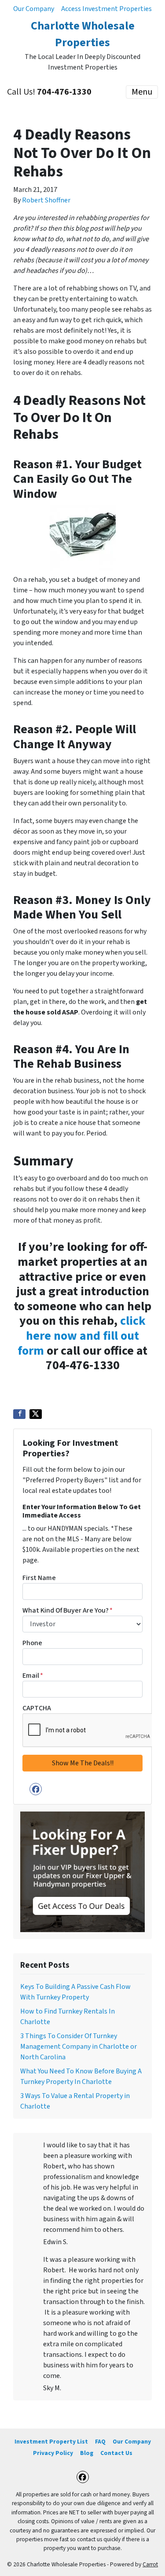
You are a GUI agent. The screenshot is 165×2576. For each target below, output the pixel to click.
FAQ (100, 2442)
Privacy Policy (53, 2453)
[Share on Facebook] (19, 1414)
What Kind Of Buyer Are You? (68, 1610)
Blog (87, 2453)
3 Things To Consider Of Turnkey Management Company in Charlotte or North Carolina (79, 2047)
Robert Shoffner (46, 200)
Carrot (150, 2564)
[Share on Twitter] (36, 1414)
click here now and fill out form (82, 1336)
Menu (142, 92)
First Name (39, 1578)
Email (33, 1676)
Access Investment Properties (106, 9)
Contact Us (116, 2453)
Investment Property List (51, 2442)
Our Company (34, 9)
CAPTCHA (37, 1708)
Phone (32, 1643)
